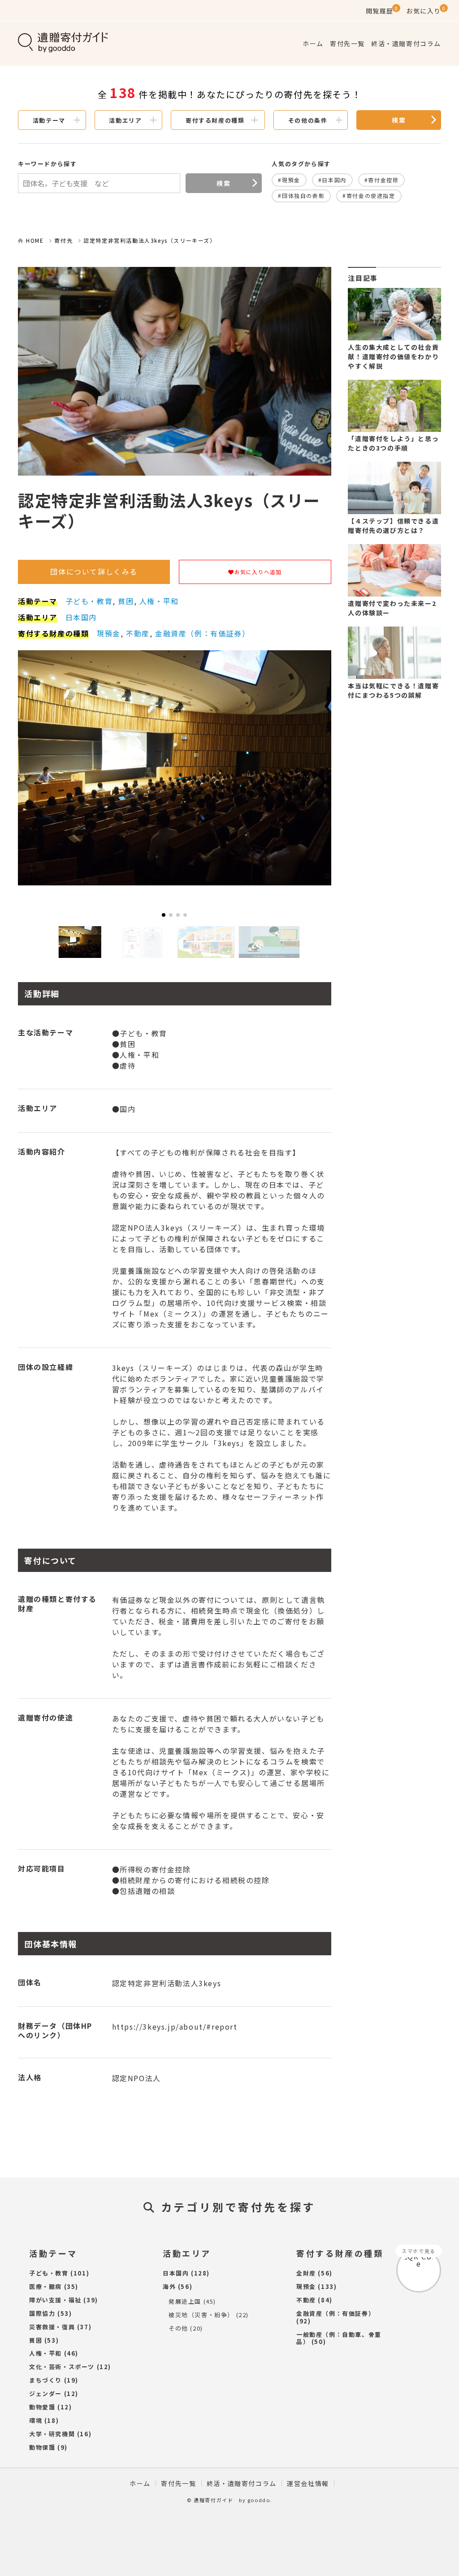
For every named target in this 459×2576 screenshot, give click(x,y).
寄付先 (63, 240)
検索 (399, 120)
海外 (169, 2286)
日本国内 (81, 617)
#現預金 (289, 180)
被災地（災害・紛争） (201, 2315)
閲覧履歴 (380, 11)
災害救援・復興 (52, 2327)
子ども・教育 (89, 601)
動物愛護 (42, 2407)
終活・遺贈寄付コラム (406, 43)
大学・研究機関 (52, 2434)
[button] (164, 915)
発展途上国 (185, 2301)
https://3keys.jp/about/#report (175, 2026)
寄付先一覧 (347, 43)
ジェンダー (45, 2394)
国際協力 (42, 2313)
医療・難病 (45, 2286)
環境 (36, 2420)
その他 (178, 2328)
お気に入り (424, 11)
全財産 (306, 2273)
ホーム (313, 43)
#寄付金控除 (382, 180)
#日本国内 (332, 180)
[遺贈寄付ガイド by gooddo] (78, 43)
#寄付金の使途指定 (369, 195)
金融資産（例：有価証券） (202, 633)
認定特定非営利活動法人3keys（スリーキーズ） (149, 240)
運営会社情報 (308, 2483)
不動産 (138, 633)
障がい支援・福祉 (55, 2300)
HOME (35, 240)
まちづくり (45, 2380)
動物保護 (42, 2447)
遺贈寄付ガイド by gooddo (232, 2500)
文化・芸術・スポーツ (62, 2367)
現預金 (109, 633)
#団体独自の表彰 (301, 195)
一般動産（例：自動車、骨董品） (339, 2338)
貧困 (126, 601)
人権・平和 (159, 601)
